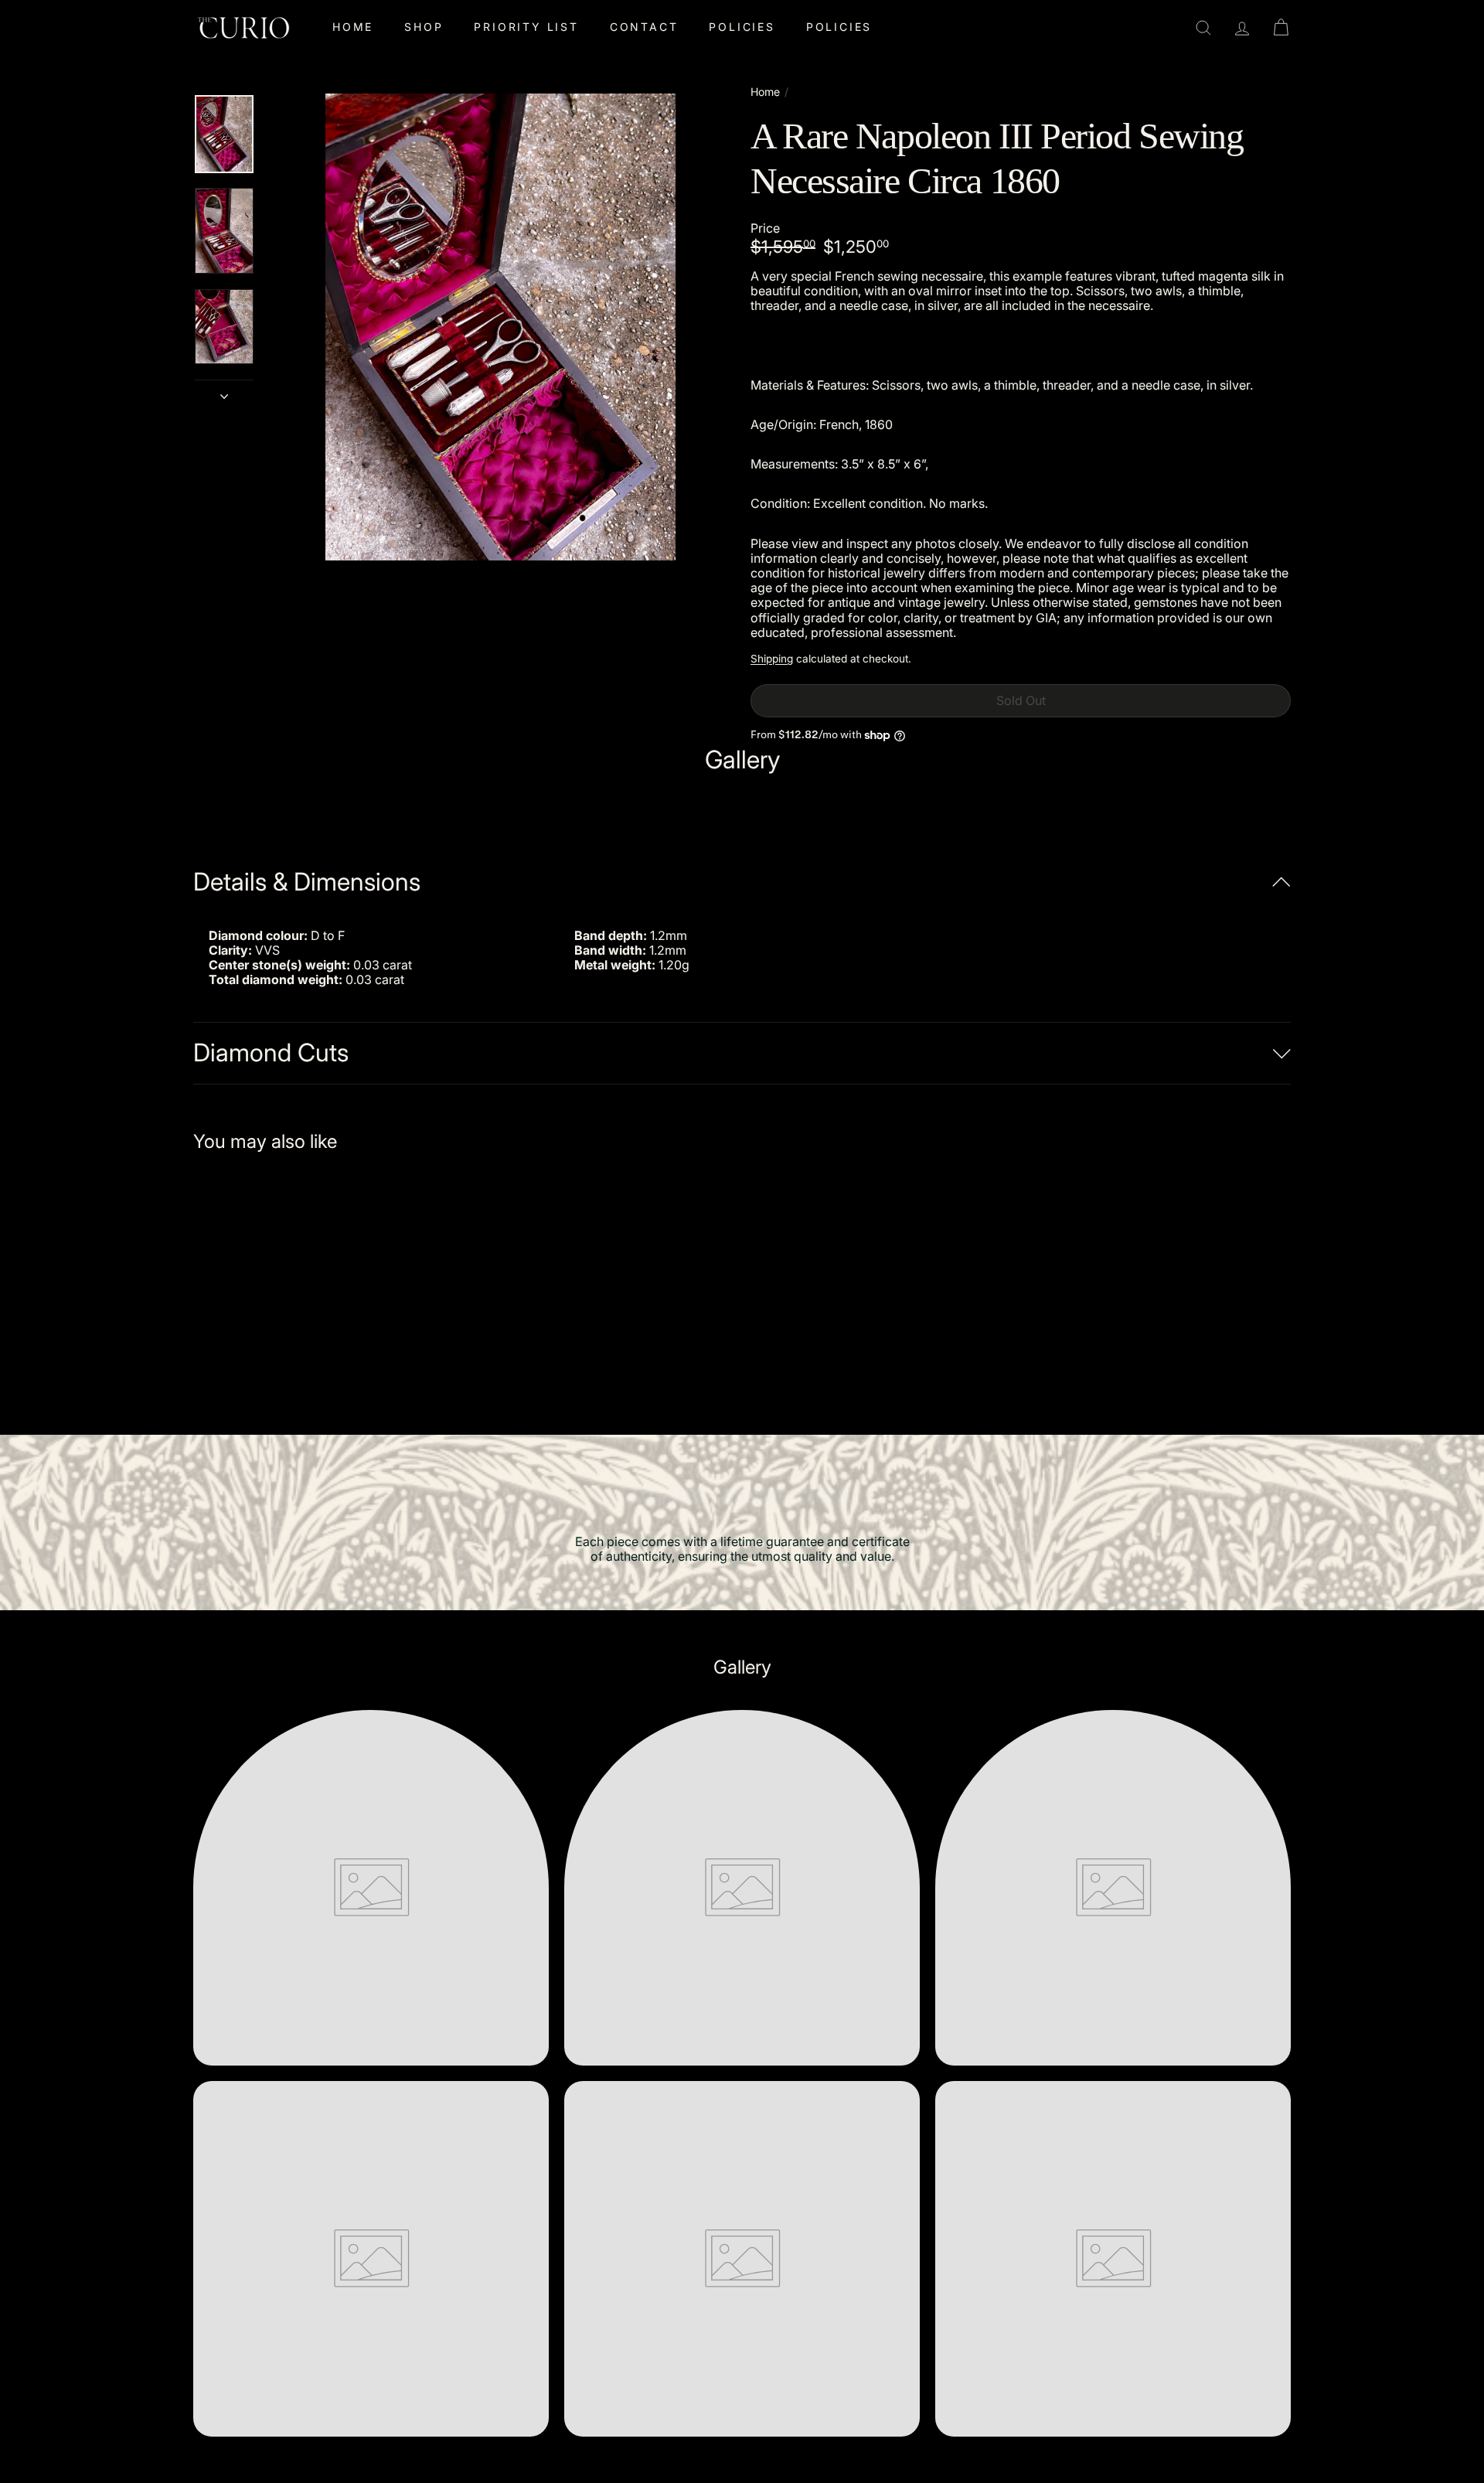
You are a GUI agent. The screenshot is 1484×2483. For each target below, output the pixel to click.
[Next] (224, 392)
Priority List (526, 27)
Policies (742, 27)
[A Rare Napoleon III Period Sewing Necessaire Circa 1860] (278, 1283)
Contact (644, 27)
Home (353, 27)
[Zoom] (500, 327)
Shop (424, 27)
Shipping (772, 659)
